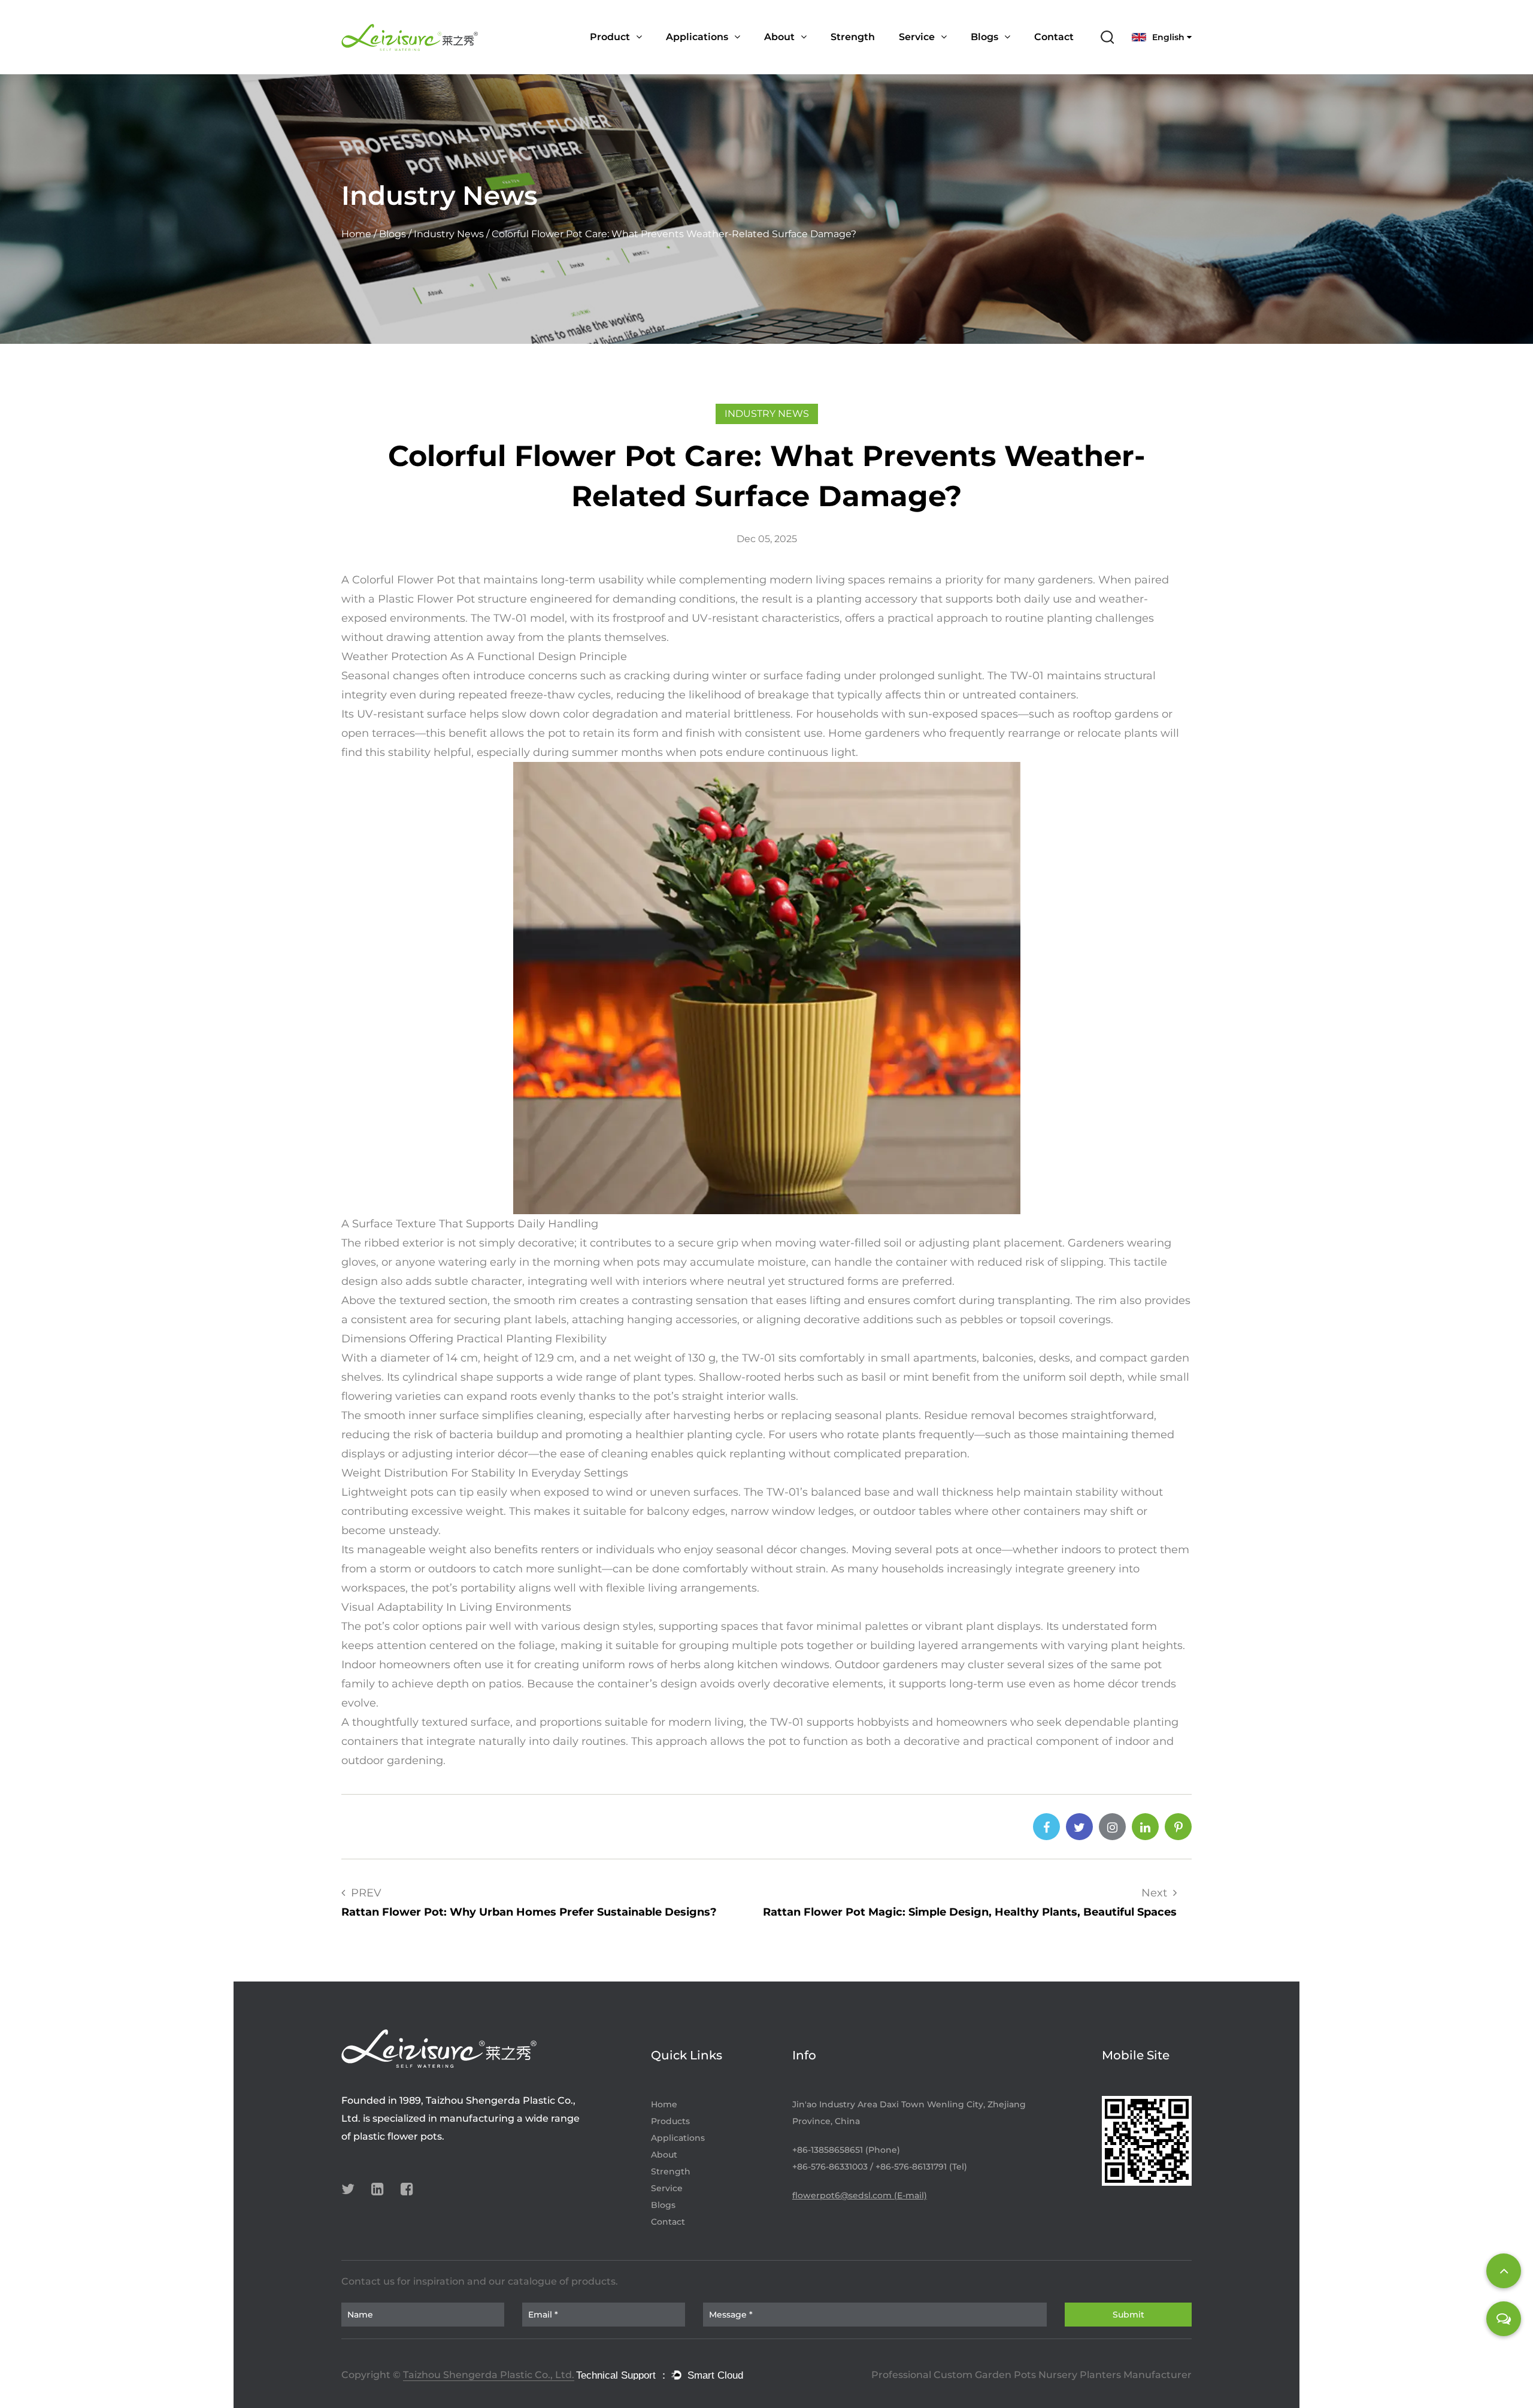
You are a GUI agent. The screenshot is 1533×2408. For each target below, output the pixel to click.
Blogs (984, 37)
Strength (853, 37)
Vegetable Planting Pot (644, 56)
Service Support (937, 58)
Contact (1054, 37)
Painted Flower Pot (635, 58)
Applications (697, 37)
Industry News (1005, 58)
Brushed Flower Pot (635, 57)
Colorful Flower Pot (404, 580)
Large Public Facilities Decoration (737, 56)
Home (356, 235)
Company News (1007, 57)
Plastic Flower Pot (425, 599)
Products (670, 2121)
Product (610, 37)
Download (943, 56)
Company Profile (803, 58)
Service (917, 37)
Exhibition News (1015, 56)
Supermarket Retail (712, 58)
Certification (793, 57)
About (779, 37)
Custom (919, 57)
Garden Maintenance (714, 57)
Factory (808, 56)
